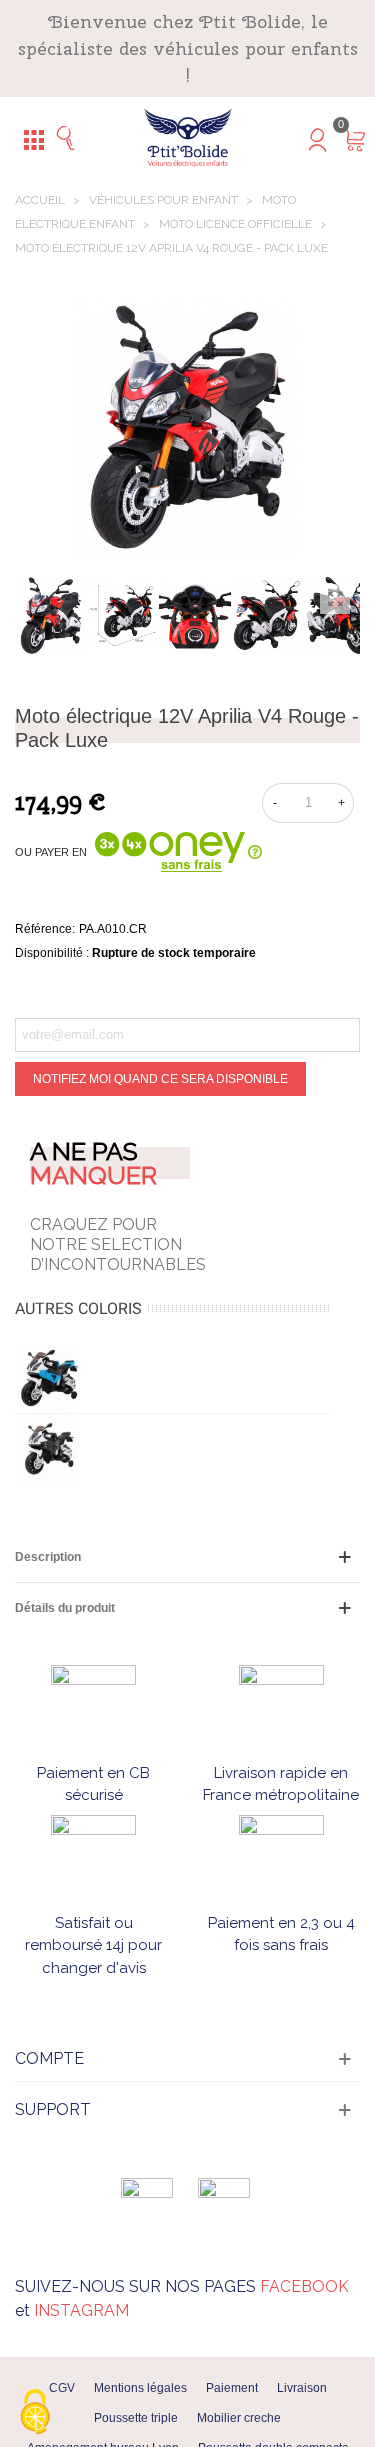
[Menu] (34, 139)
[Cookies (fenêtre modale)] (35, 2413)
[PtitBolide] (188, 138)
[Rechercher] (72, 139)
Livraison (302, 2388)
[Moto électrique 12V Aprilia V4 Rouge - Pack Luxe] (335, 599)
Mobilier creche (239, 2418)
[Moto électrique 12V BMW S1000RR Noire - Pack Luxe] (50, 1449)
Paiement (232, 2388)
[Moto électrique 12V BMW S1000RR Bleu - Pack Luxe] (50, 1378)
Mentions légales (140, 2388)
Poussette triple (136, 2418)
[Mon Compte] (303, 139)
